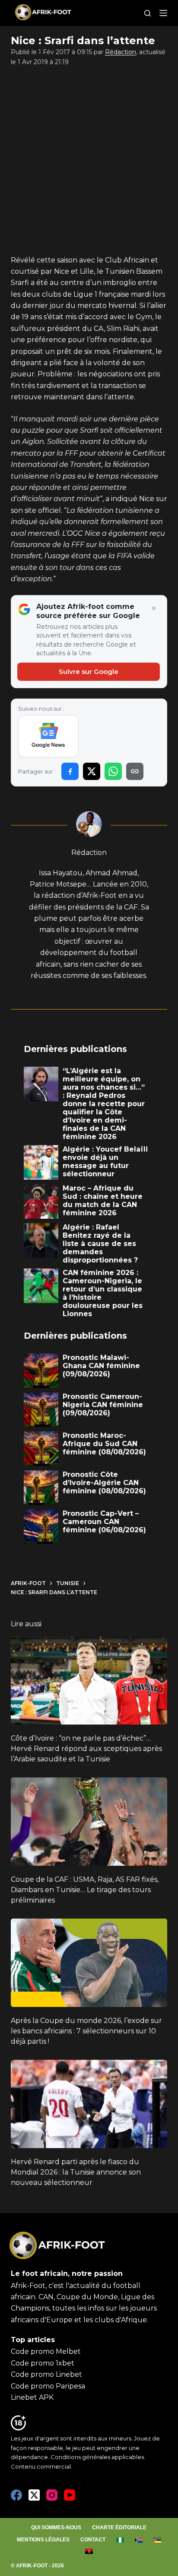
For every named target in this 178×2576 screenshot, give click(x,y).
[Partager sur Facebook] (70, 771)
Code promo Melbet (46, 2351)
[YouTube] (70, 2495)
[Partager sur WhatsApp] (113, 771)
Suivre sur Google (89, 672)
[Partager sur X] (92, 771)
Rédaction (121, 52)
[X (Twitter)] (34, 2495)
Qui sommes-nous (56, 2527)
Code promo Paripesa (48, 2386)
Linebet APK (32, 2397)
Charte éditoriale (119, 2527)
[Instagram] (52, 2495)
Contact (93, 2540)
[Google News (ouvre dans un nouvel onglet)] (49, 736)
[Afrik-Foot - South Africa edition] (138, 2540)
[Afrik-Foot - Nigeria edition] (120, 2540)
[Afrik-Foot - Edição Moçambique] (157, 2540)
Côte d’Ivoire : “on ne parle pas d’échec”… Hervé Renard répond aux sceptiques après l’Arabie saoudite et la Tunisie (86, 1749)
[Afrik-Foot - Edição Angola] (89, 2551)
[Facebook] (16, 2495)
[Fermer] (154, 608)
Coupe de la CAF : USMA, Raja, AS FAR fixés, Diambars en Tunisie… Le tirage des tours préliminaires (85, 1890)
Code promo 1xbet (43, 2363)
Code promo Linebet (46, 2374)
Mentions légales (43, 2540)
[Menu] (163, 13)
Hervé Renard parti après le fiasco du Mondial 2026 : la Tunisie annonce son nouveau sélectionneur (76, 2172)
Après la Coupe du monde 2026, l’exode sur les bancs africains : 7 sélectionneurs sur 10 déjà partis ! (86, 2031)
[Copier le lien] (135, 771)
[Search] (148, 13)
